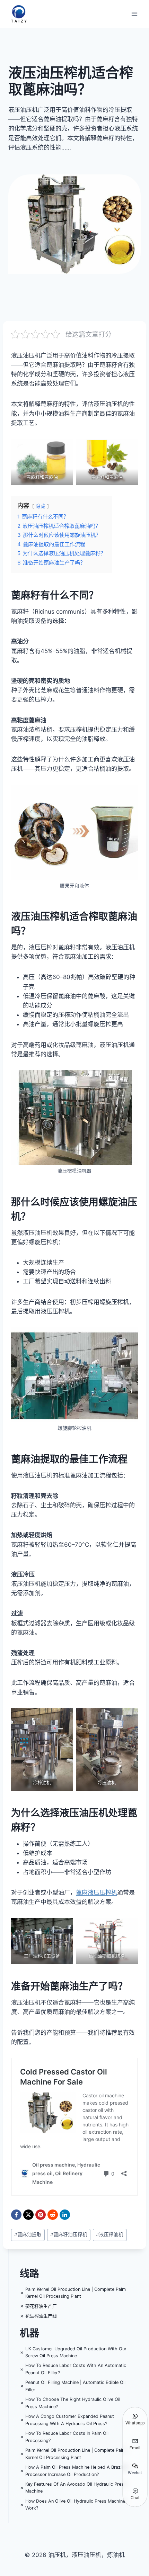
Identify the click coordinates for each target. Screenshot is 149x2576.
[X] (28, 2215)
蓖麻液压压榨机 (97, 1892)
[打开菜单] (134, 14)
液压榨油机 (110, 2234)
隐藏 (41, 506)
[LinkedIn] (65, 2215)
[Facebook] (16, 2215)
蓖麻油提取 (28, 2234)
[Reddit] (53, 2215)
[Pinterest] (41, 2215)
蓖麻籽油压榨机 (69, 2234)
